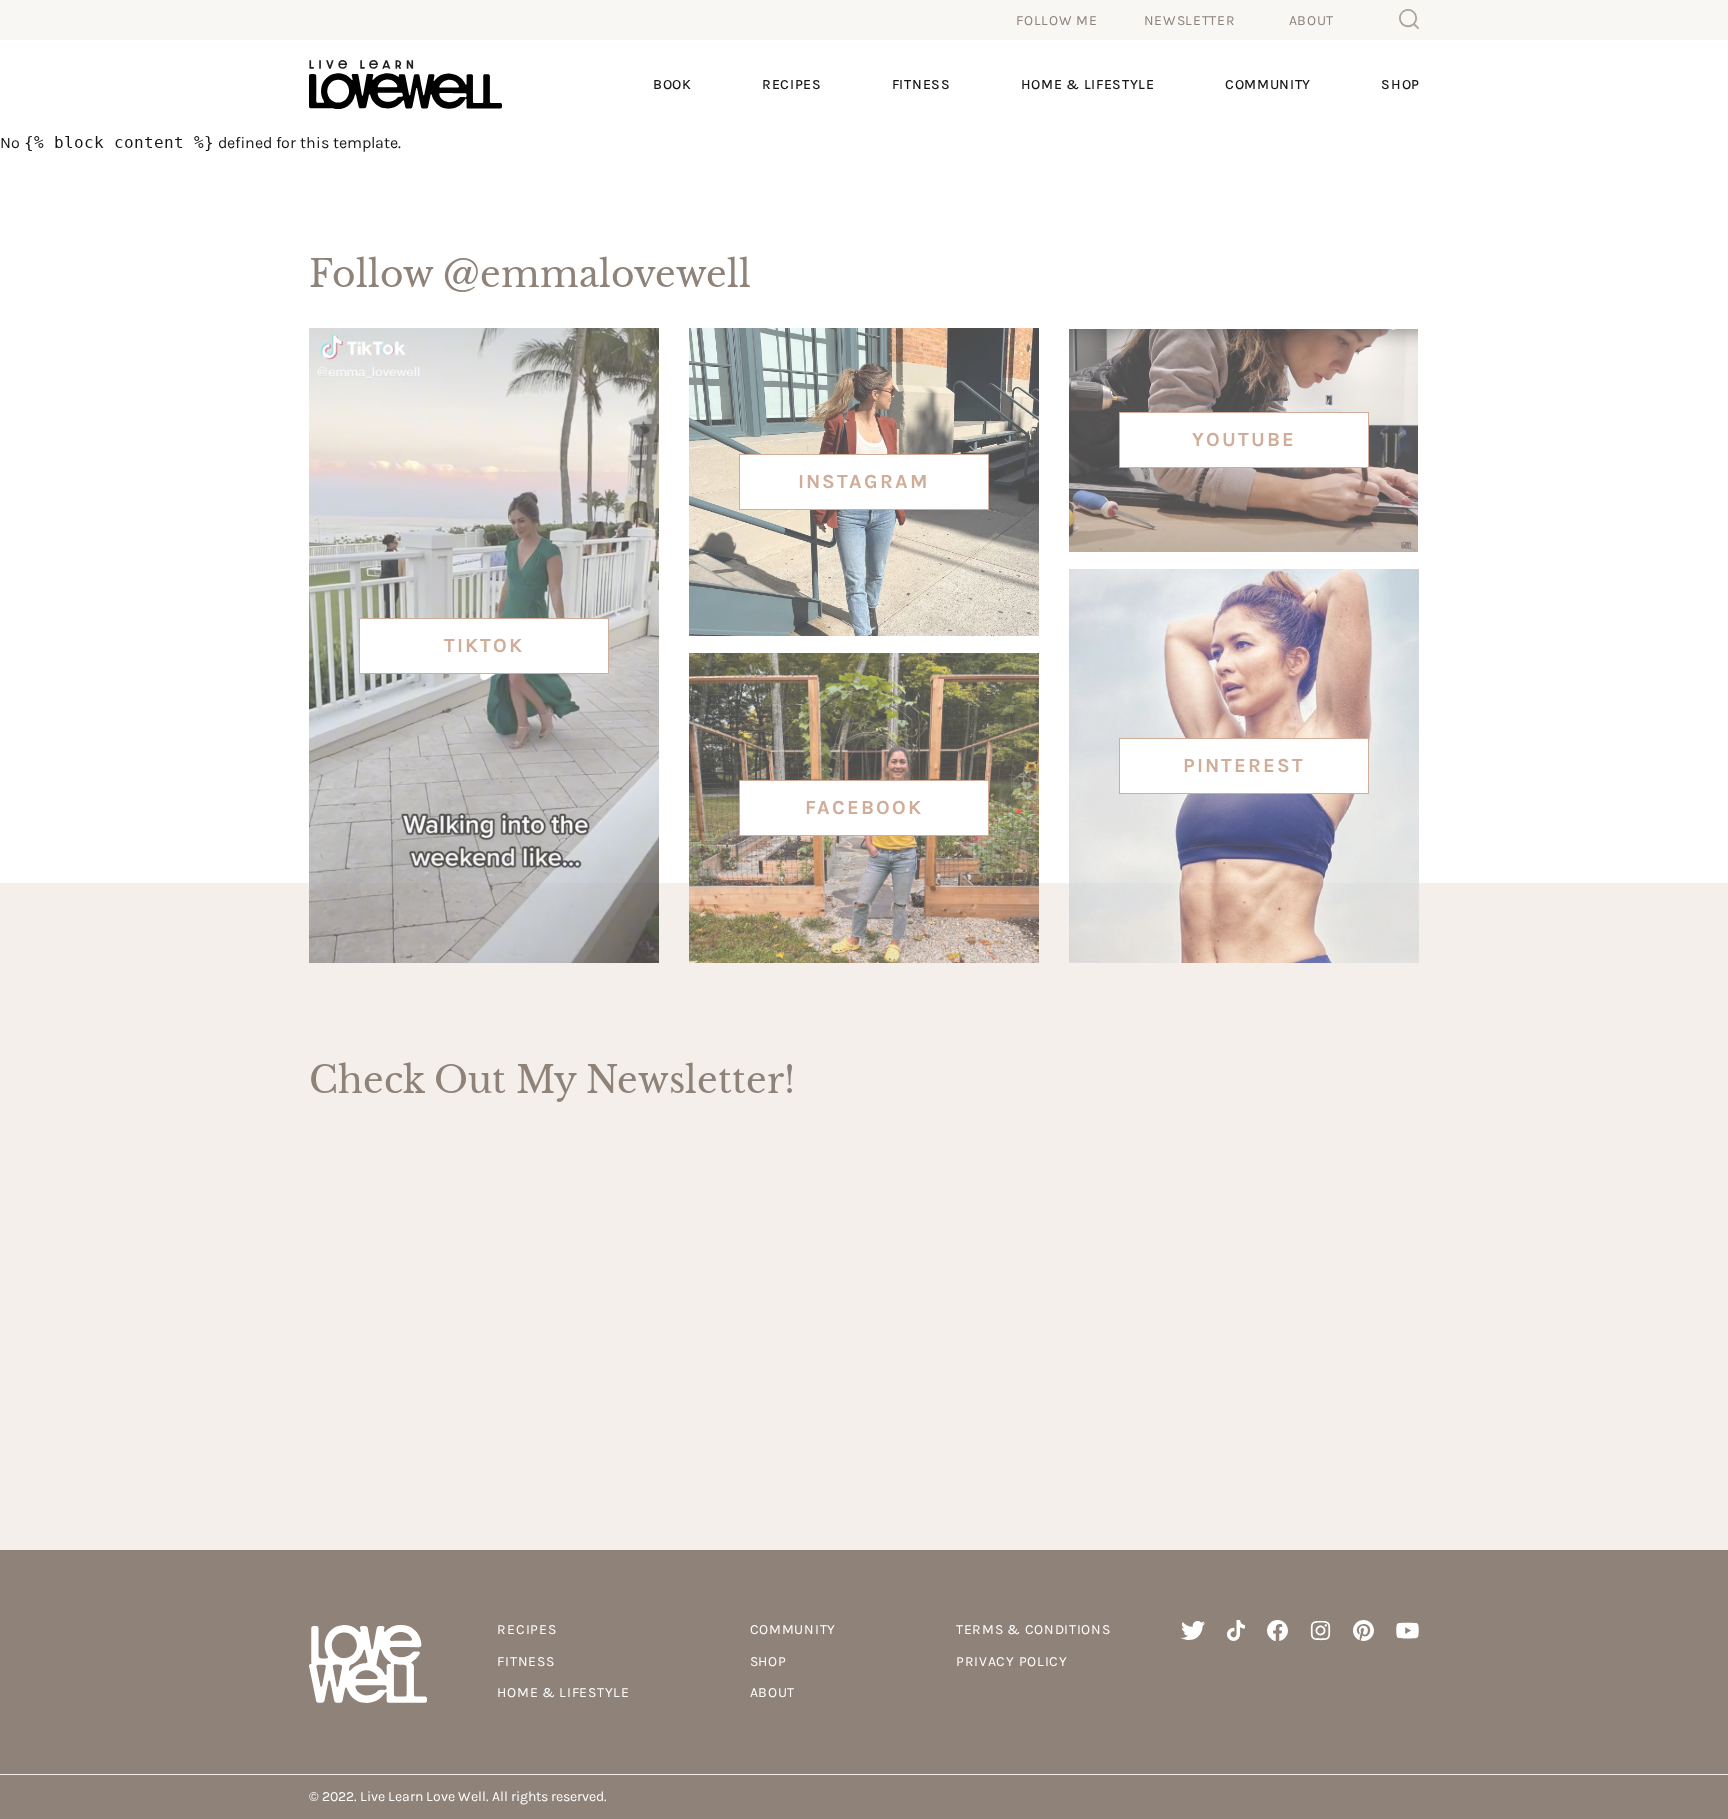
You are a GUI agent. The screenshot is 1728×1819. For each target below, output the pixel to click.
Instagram (863, 481)
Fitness (921, 84)
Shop (1400, 84)
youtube (1244, 439)
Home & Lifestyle (1088, 84)
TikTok (484, 645)
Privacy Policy (1012, 1661)
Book (672, 84)
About (1312, 20)
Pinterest (1244, 765)
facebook (864, 807)
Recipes (792, 84)
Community (1268, 84)
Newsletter (1190, 20)
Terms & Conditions (1033, 1629)
